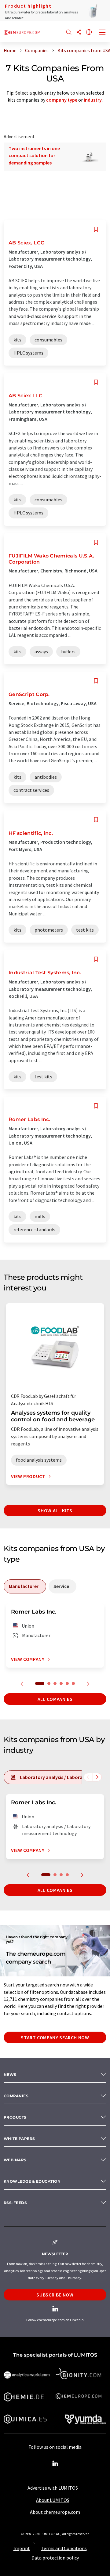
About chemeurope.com (55, 2512)
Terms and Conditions (64, 2548)
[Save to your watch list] (96, 229)
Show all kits (55, 1510)
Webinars (15, 2160)
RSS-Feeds (15, 2203)
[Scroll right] (97, 1777)
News (10, 2075)
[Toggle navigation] (102, 33)
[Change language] (89, 32)
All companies (55, 1699)
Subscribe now (55, 2295)
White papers (19, 2139)
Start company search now (55, 2037)
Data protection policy (55, 2558)
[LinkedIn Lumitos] (55, 2464)
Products (15, 2117)
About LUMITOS (53, 2500)
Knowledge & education (32, 2181)
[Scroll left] (88, 1777)
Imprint (22, 2548)
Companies (16, 2096)
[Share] (79, 32)
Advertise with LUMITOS (53, 2488)
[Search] (69, 32)
